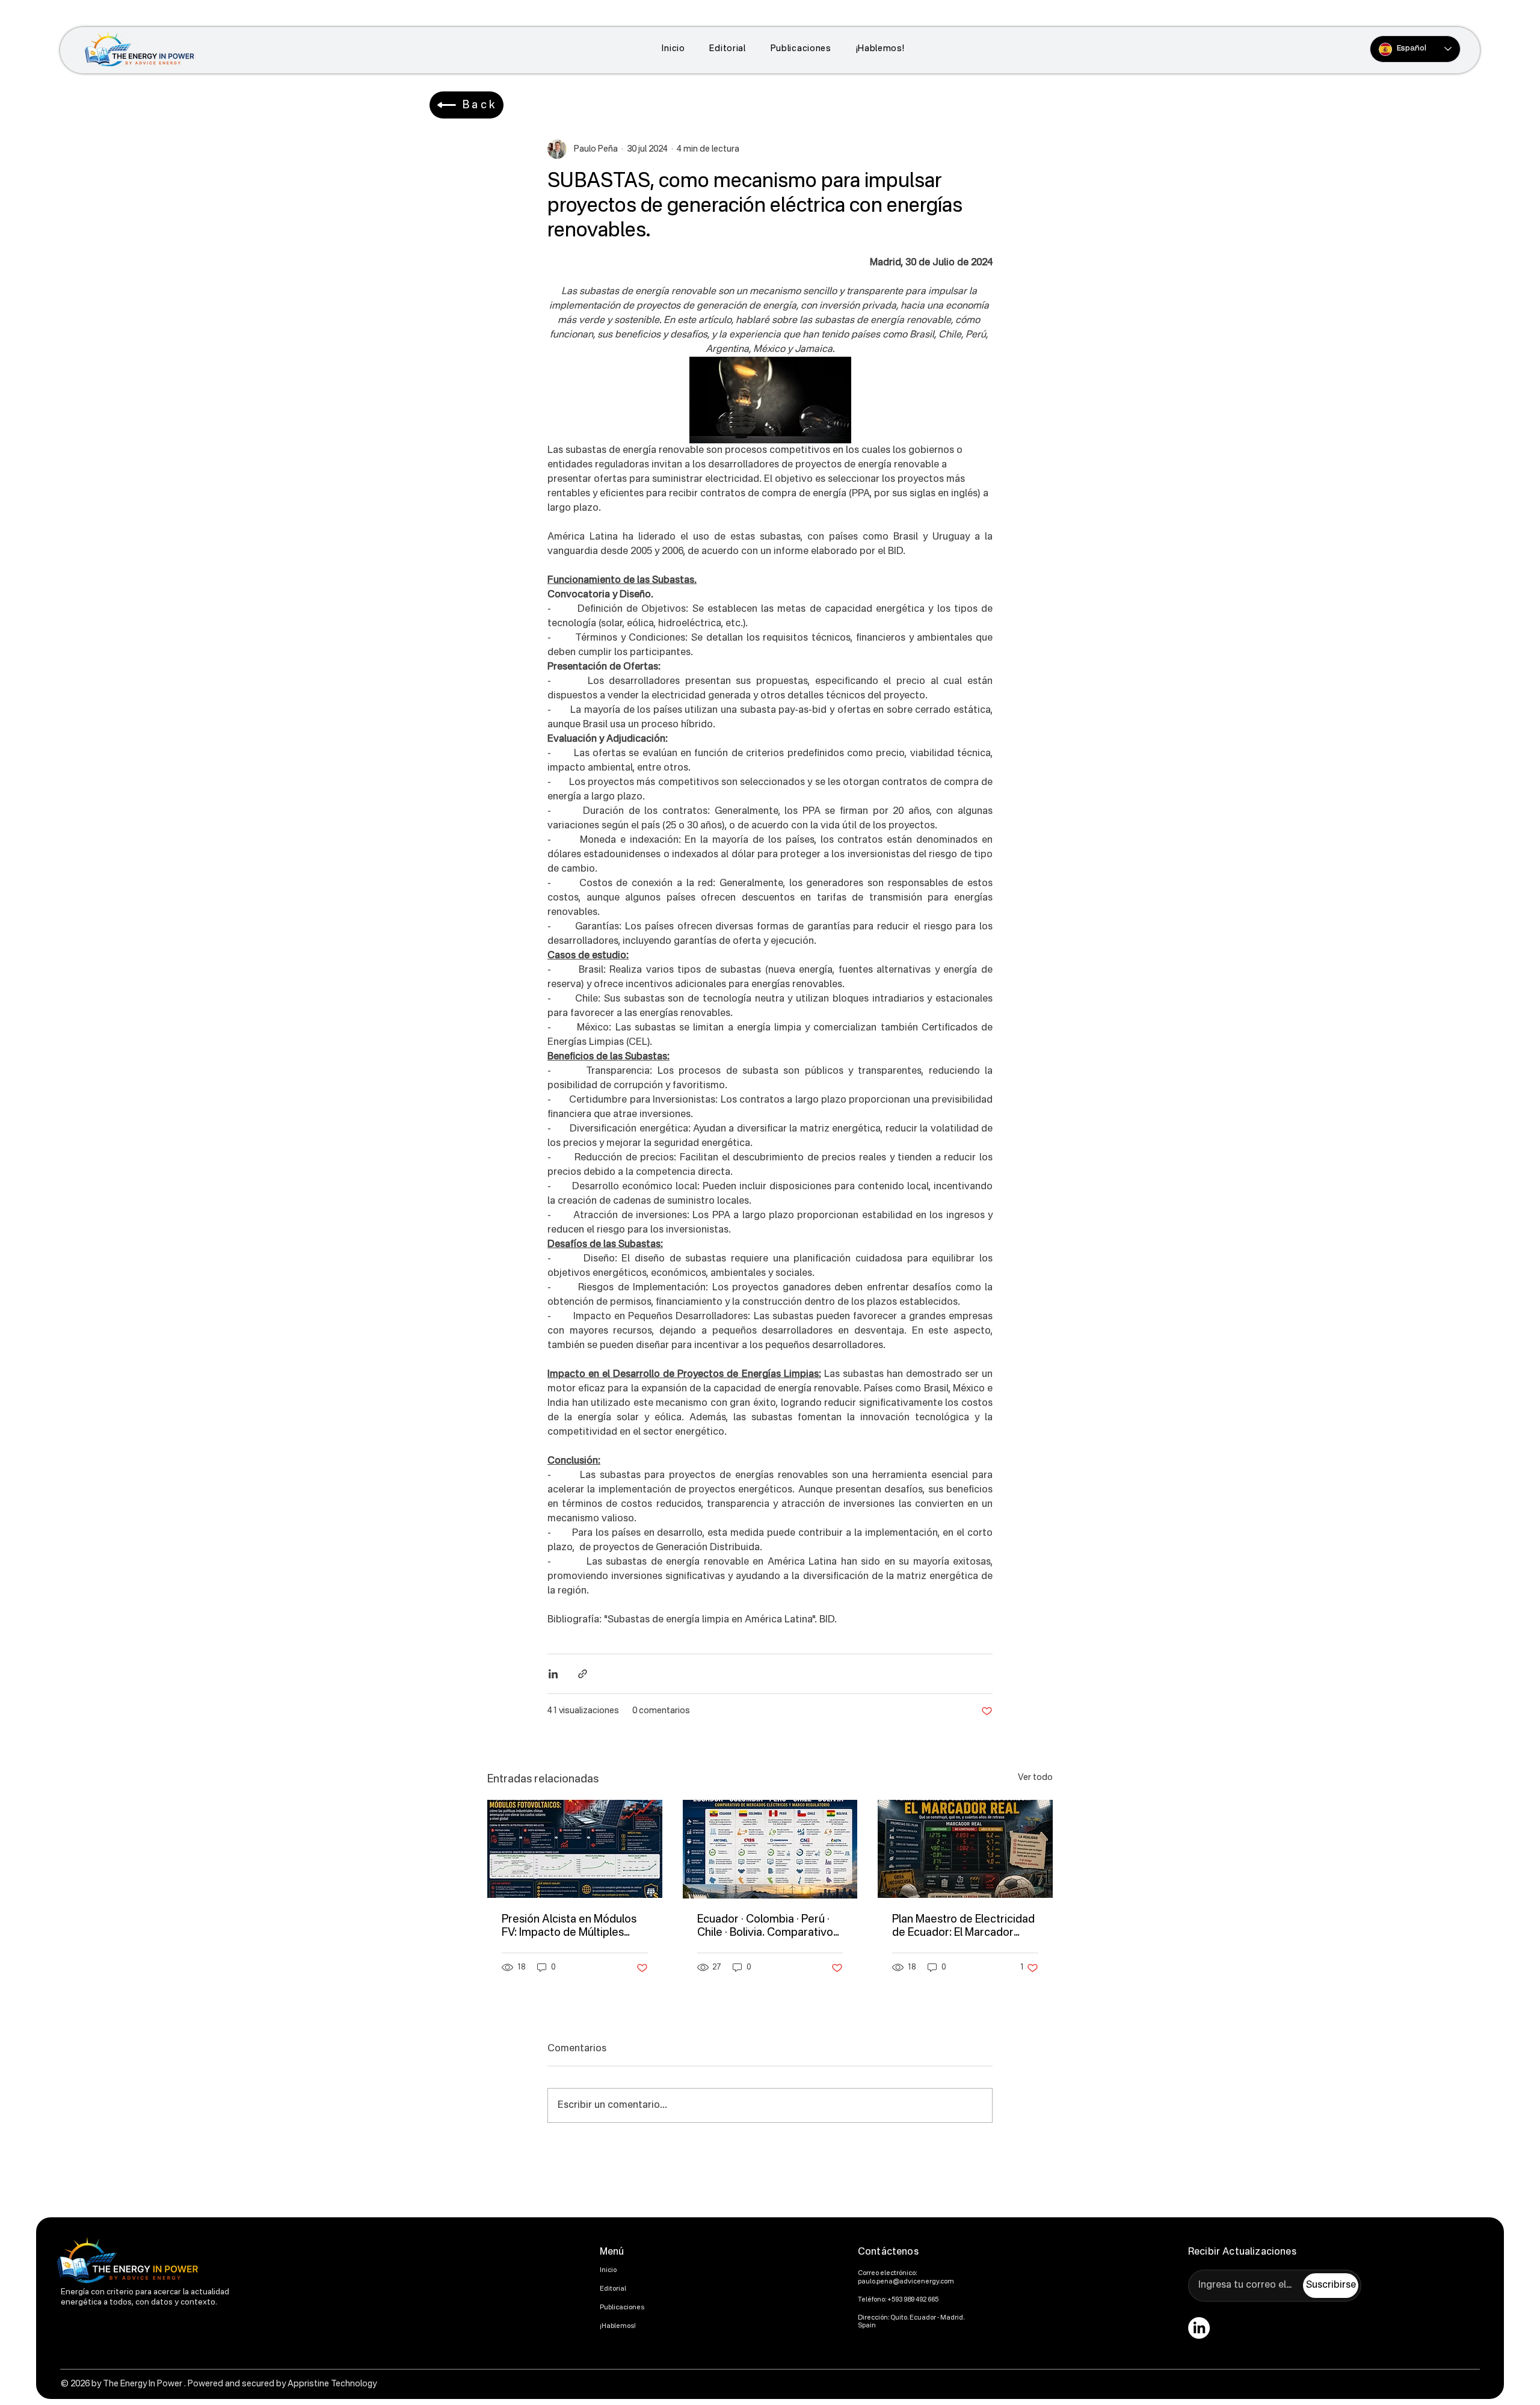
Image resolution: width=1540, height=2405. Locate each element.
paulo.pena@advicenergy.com (906, 2282)
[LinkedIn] (1199, 2328)
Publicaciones (622, 2308)
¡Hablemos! (618, 2326)
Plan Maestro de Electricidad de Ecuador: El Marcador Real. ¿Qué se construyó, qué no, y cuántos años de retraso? (965, 1927)
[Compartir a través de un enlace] (583, 1674)
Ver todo (1035, 1778)
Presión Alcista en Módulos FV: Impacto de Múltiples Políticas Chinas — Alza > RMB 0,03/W (569, 1927)
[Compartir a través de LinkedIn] (553, 1674)
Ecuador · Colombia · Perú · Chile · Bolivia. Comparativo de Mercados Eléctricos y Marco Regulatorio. (765, 1927)
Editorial (613, 2289)
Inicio (608, 2271)
